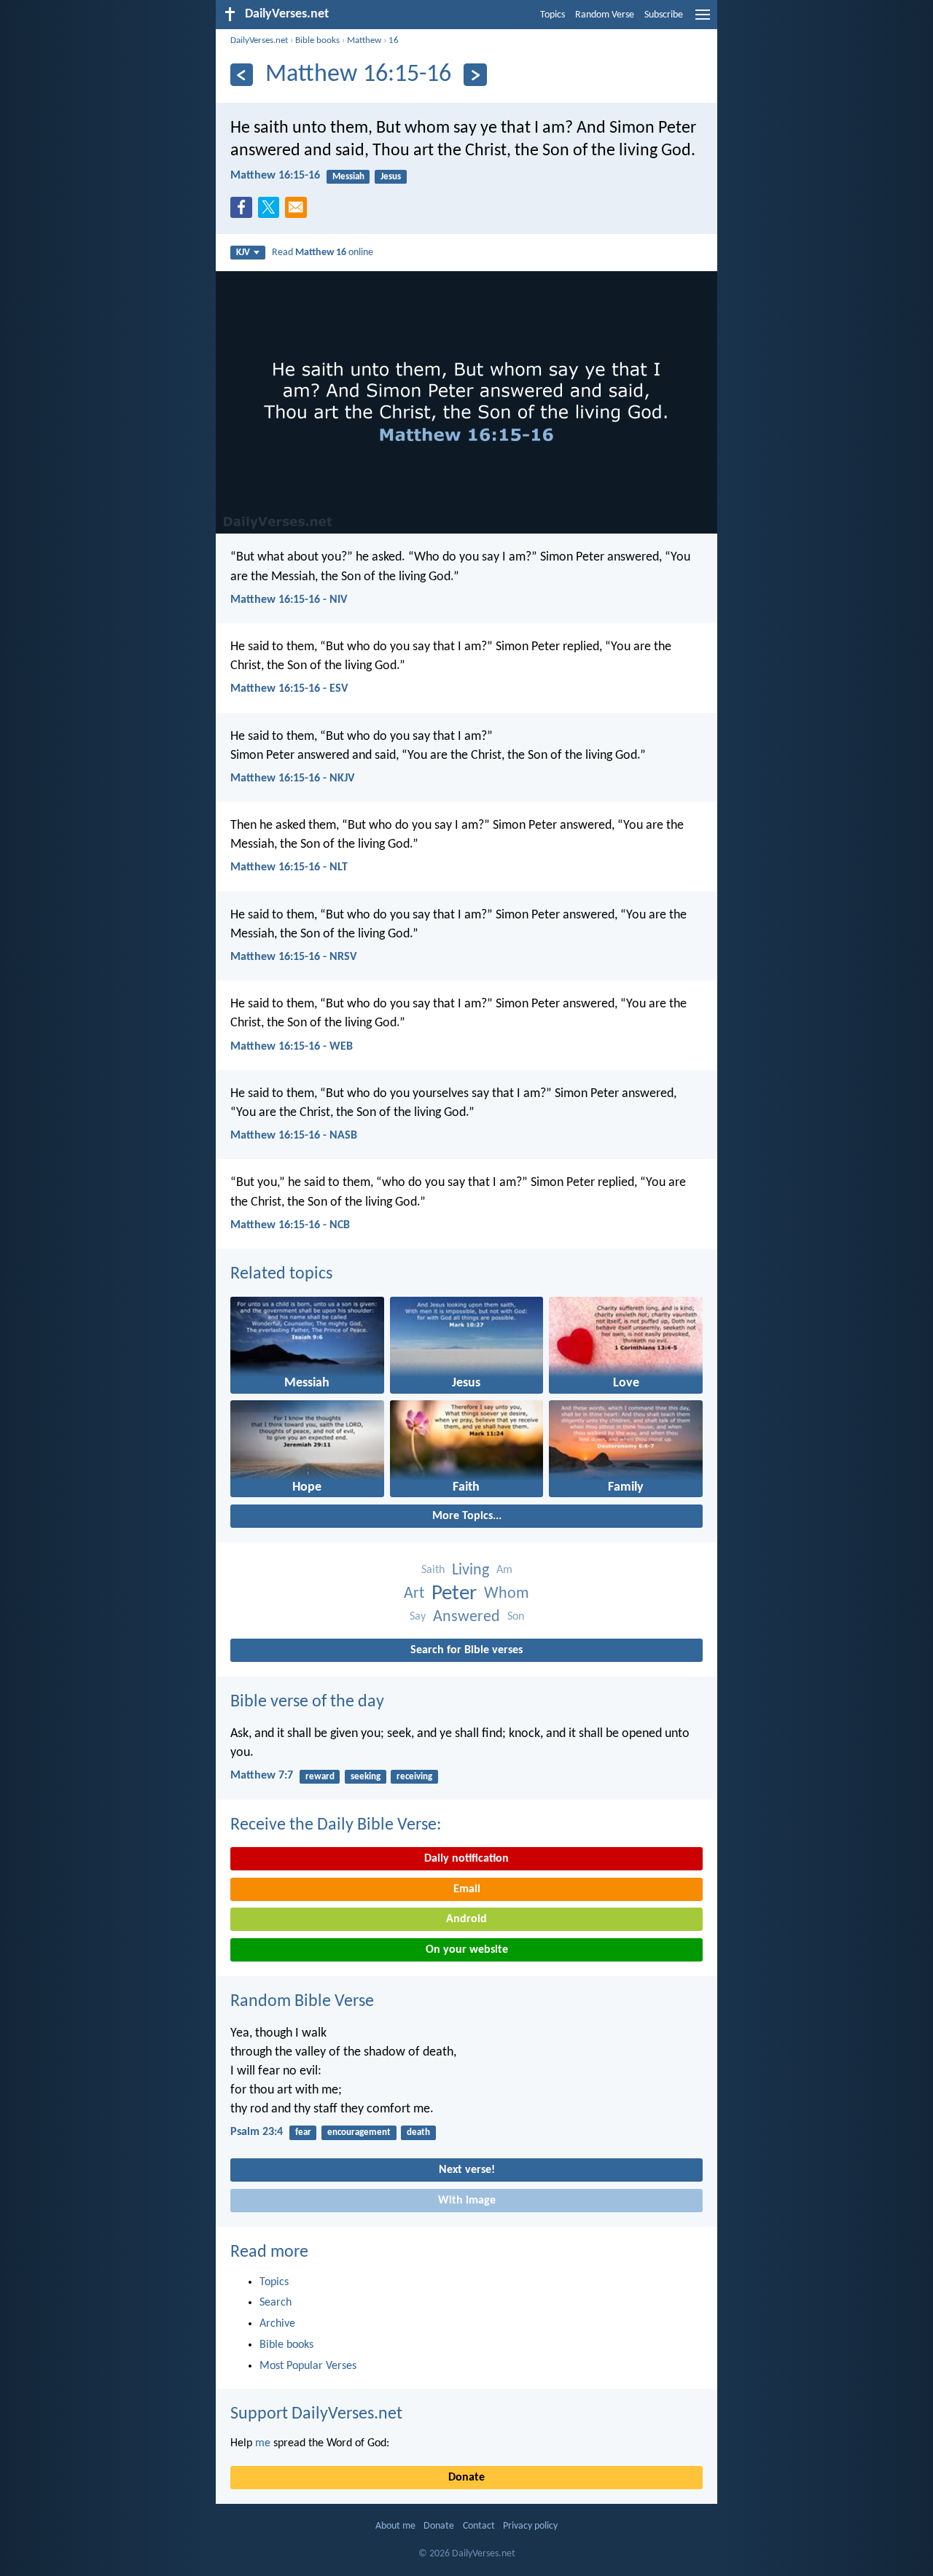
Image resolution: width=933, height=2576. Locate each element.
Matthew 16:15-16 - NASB (294, 1136)
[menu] (703, 20)
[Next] (475, 75)
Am (504, 1570)
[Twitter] (272, 211)
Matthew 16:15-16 (275, 176)
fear (303, 2132)
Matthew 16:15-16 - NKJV (292, 778)
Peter (454, 1594)
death (418, 2132)
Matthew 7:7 (262, 1776)
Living (471, 1570)
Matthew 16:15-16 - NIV (289, 600)
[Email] (299, 211)
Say (418, 1617)
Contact (479, 2526)
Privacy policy (530, 2526)
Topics (553, 15)
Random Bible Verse (302, 2002)
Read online (323, 253)
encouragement (359, 2132)
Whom (507, 1594)
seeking (366, 1777)
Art (414, 1594)
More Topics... (467, 1516)
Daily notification (466, 1859)
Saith (433, 1570)
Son (516, 1617)
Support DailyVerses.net (316, 2414)
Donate (466, 2478)
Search (276, 2303)
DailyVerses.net (259, 40)
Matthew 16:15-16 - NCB (290, 1225)
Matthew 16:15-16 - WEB (292, 1047)
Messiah (348, 177)
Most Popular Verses (308, 2366)
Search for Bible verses (466, 1650)
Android (466, 1919)
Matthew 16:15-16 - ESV (289, 689)
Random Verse (605, 15)
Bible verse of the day (307, 1702)
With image (467, 2201)
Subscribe (664, 15)
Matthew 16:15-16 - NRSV (293, 957)
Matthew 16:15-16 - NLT (289, 867)
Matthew (364, 40)
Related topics (281, 1274)
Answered (466, 1617)
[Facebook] (244, 211)
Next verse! (467, 2170)
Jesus (391, 177)
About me (395, 2526)
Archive (277, 2324)
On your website (467, 1950)
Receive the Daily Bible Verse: (336, 1825)
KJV (243, 253)
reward (320, 1777)
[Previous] (242, 75)
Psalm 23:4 (257, 2132)
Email (467, 1889)
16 (394, 40)
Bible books (317, 40)
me (263, 2443)
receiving (414, 1777)
